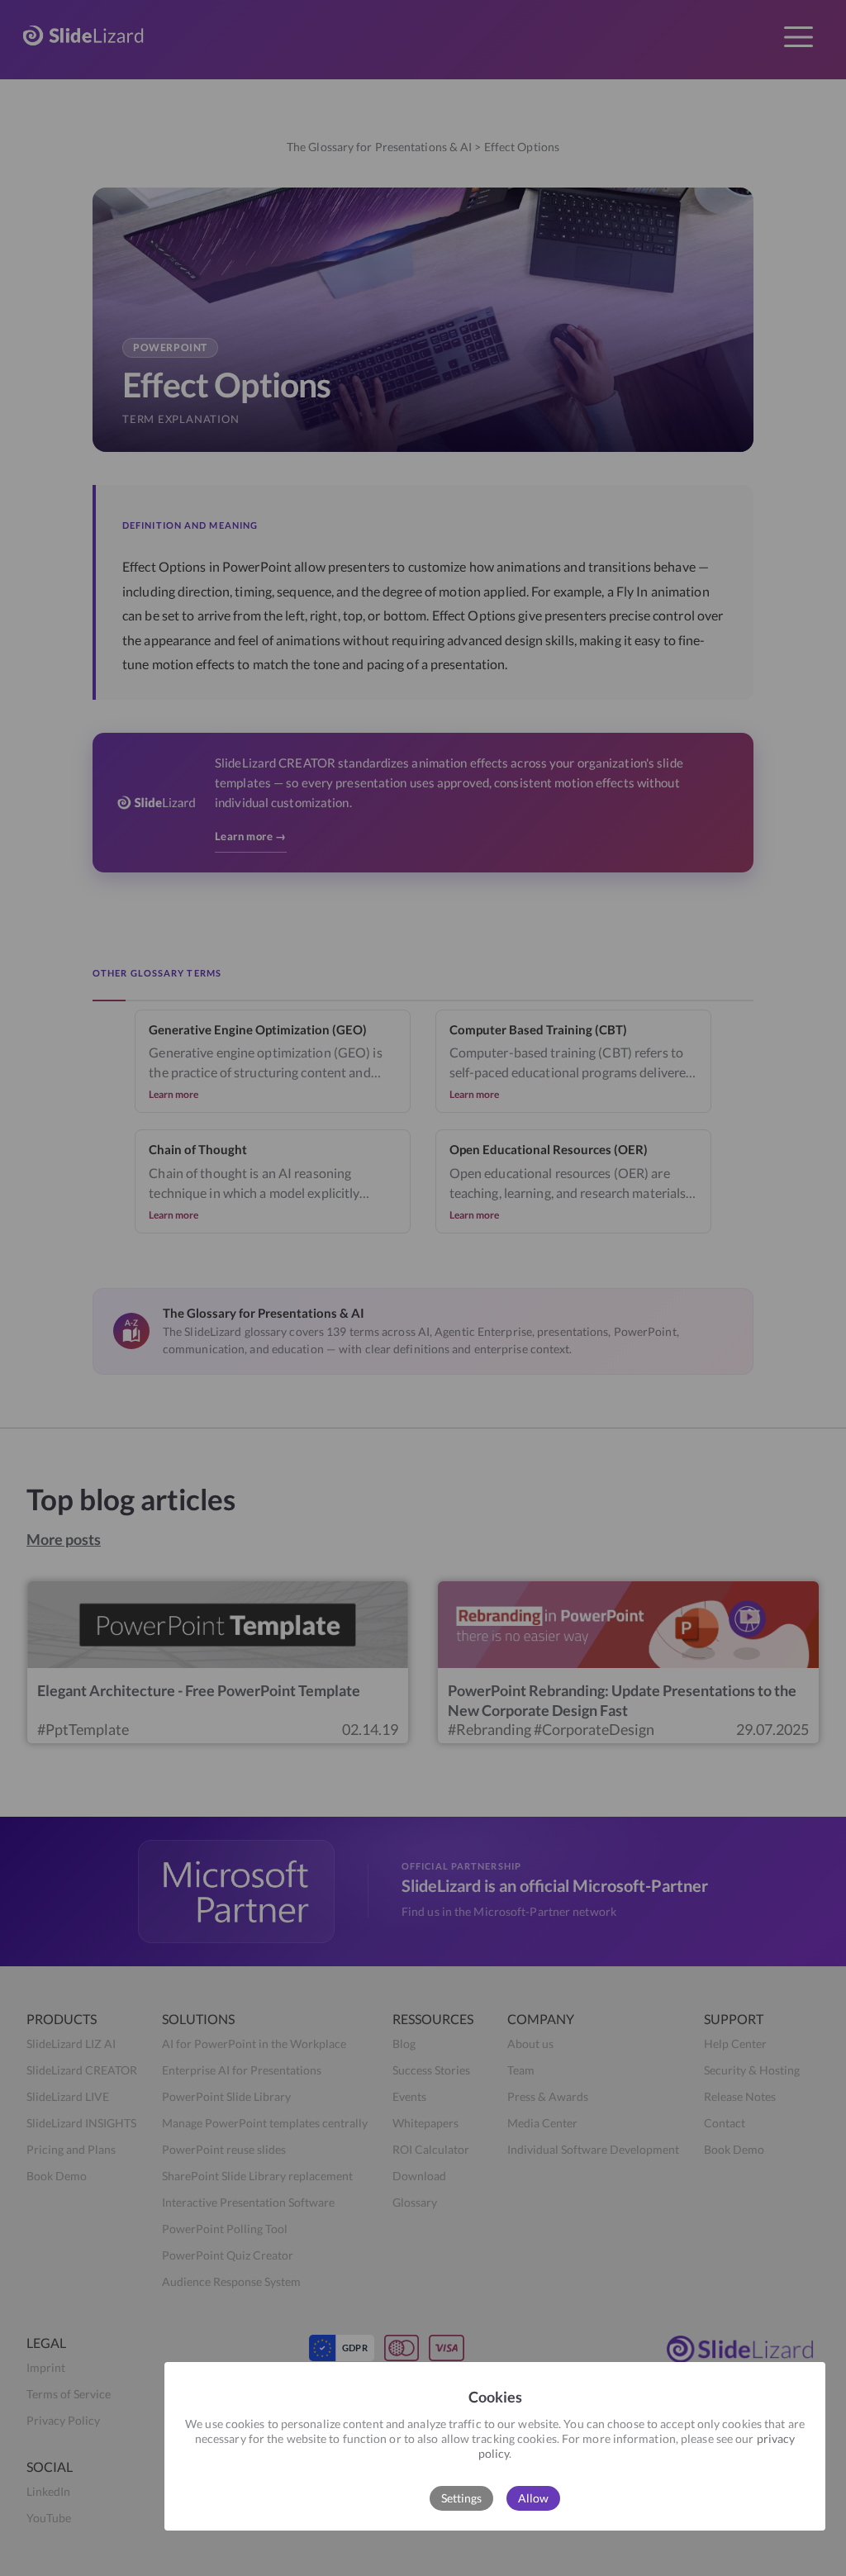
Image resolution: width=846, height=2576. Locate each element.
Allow (533, 2498)
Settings (461, 2498)
